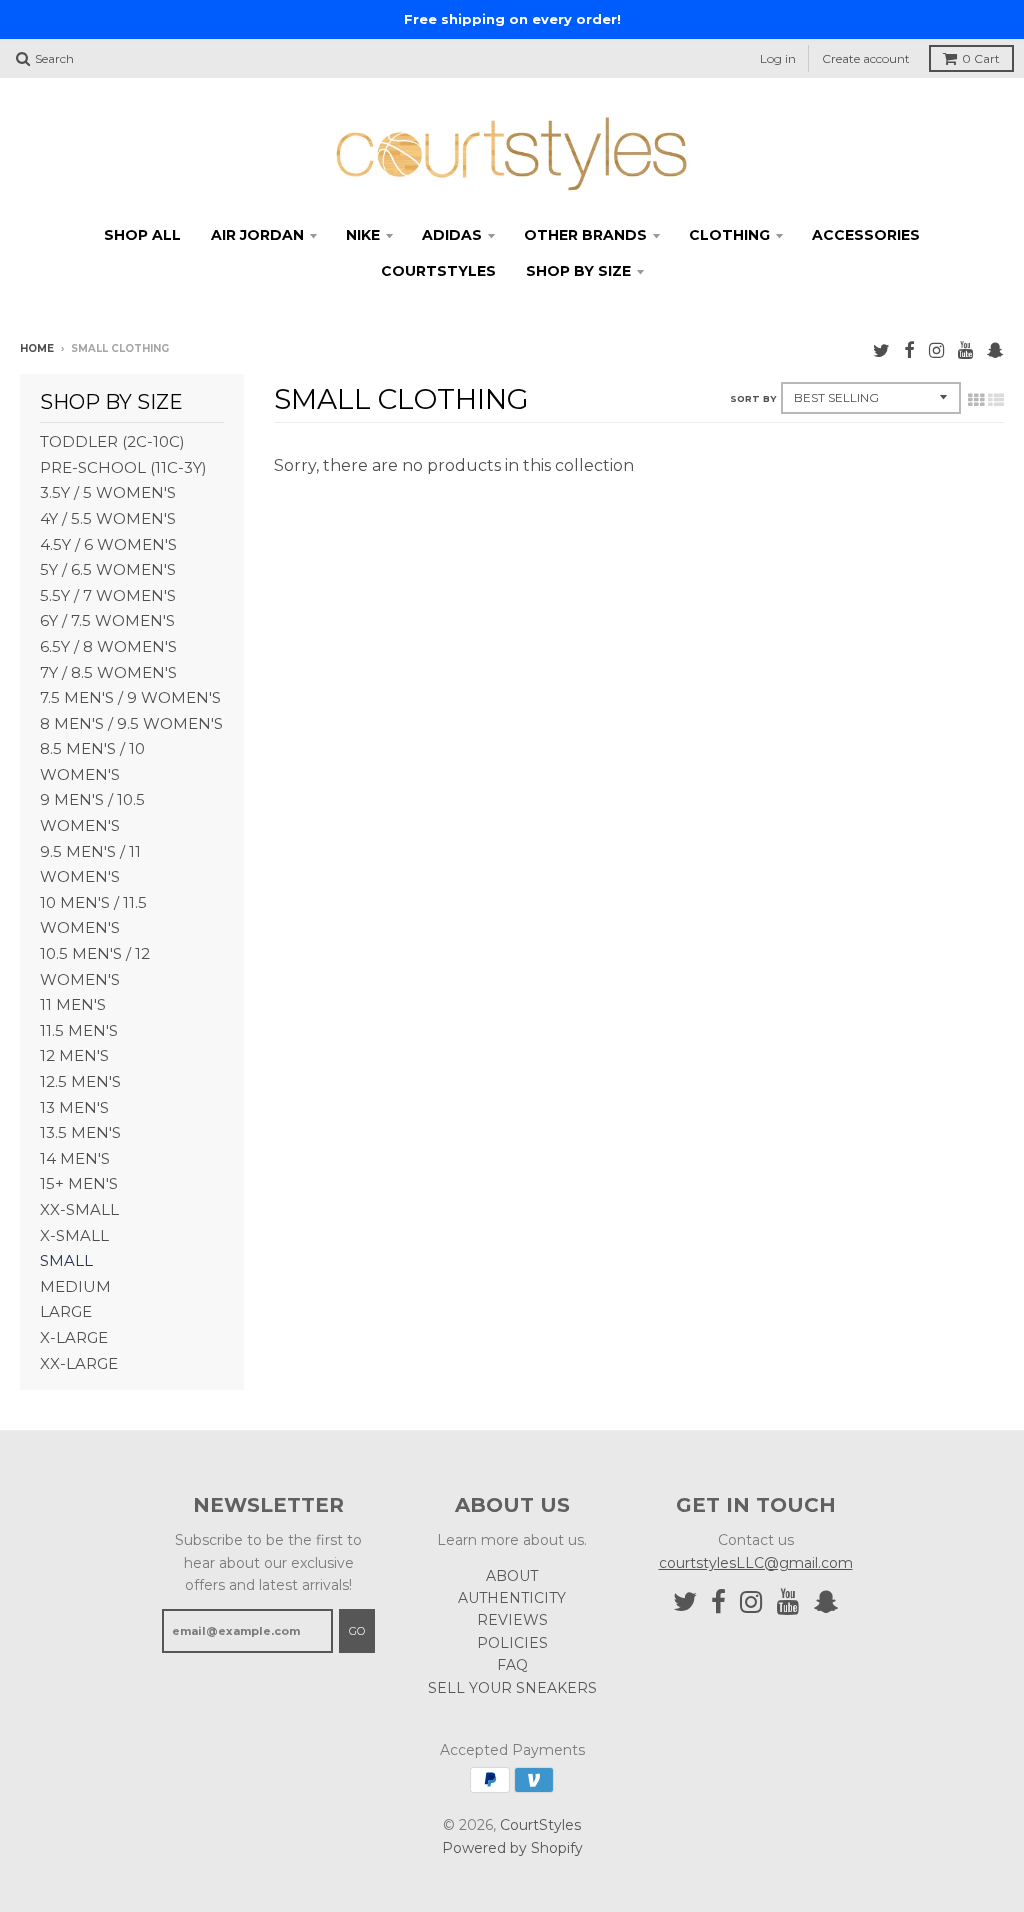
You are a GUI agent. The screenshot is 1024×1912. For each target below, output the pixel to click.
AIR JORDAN (257, 235)
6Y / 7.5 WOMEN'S (107, 620)
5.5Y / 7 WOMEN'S (108, 595)
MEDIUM (75, 1286)
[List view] (996, 400)
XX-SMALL (79, 1209)
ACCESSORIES (866, 235)
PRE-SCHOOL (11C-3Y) (123, 467)
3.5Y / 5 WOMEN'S (108, 492)
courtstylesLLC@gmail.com (756, 1563)
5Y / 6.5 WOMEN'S (108, 569)
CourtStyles (540, 1825)
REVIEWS (512, 1620)
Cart (981, 58)
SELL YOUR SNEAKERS (512, 1688)
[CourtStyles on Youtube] (965, 350)
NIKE (363, 235)
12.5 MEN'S (80, 1081)
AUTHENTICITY (512, 1598)
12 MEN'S (74, 1055)
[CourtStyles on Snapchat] (995, 350)
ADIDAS (452, 235)
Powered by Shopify (512, 1848)
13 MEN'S (74, 1107)
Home (37, 348)
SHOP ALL (142, 235)
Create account (866, 58)
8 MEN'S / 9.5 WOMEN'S (131, 723)
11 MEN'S (73, 1004)
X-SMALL (74, 1235)
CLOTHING (729, 235)
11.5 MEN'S (79, 1030)
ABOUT (512, 1576)
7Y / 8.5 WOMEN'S (108, 672)
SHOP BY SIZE (578, 271)
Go (357, 1631)
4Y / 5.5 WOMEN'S (108, 518)
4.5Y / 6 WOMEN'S (108, 544)
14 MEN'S (75, 1158)
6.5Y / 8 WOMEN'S (108, 646)
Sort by (753, 398)
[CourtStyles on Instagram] (936, 350)
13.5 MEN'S (80, 1132)
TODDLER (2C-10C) (112, 441)
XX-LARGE (79, 1363)
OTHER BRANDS (585, 235)
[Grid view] (976, 400)
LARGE (66, 1311)
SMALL (66, 1260)
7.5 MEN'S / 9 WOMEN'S (130, 697)
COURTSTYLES (438, 271)
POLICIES (512, 1643)
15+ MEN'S (79, 1183)
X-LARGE (74, 1337)
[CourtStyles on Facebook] (909, 350)
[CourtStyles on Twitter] (881, 350)
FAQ (512, 1665)
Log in (778, 58)
